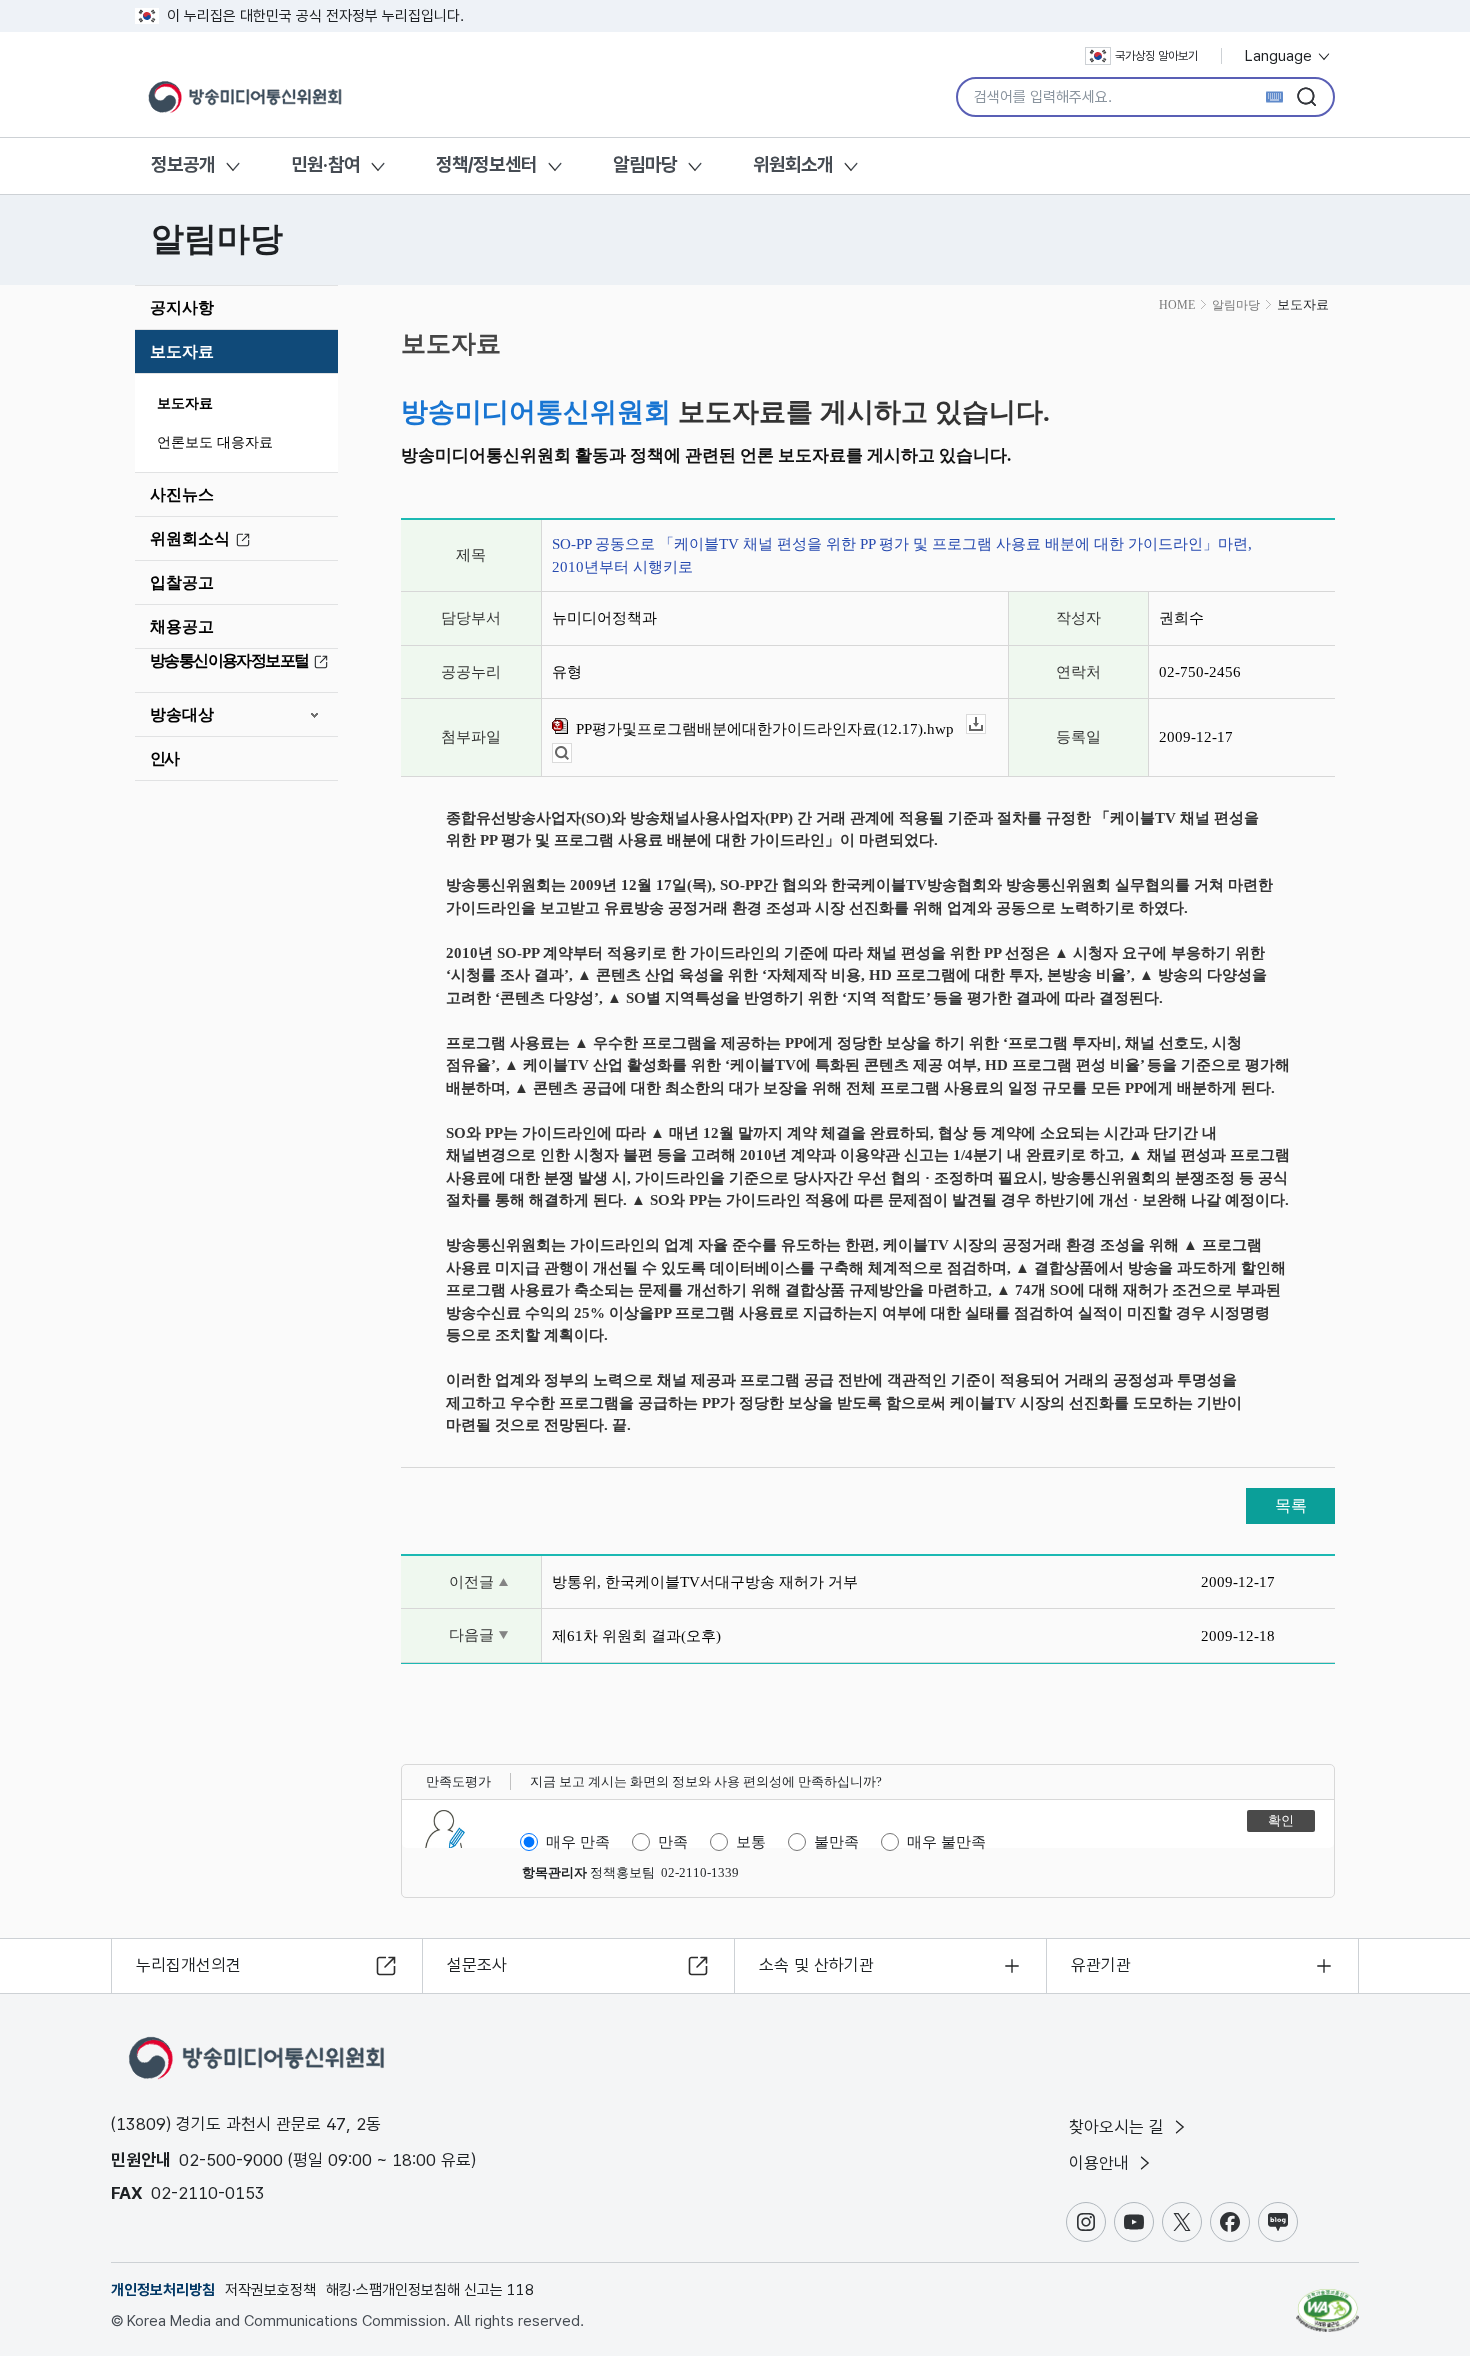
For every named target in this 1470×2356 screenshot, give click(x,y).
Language (1280, 56)
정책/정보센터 (486, 164)
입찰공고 (182, 582)
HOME (1177, 305)
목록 (1291, 1505)
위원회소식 (190, 538)
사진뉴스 (182, 494)
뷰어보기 (571, 753)
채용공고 (182, 626)
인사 (164, 758)
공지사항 (182, 307)
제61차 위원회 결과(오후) (636, 1636)
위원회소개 (793, 164)
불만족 (836, 1842)
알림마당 (645, 164)
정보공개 (183, 164)
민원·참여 (325, 164)
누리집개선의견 (188, 1965)
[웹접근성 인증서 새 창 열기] (1327, 2301)
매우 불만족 (946, 1842)
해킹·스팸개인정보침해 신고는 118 (430, 2290)
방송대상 (182, 714)
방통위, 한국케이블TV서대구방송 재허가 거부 (705, 1582)
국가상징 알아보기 (1156, 56)
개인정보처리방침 (163, 2290)
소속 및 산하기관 (816, 1965)
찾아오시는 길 (1119, 2127)
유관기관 (1101, 1965)
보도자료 (182, 351)
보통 (751, 1842)
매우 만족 (578, 1842)
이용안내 (1101, 2163)
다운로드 (985, 724)
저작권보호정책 (270, 2290)
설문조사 (477, 1965)
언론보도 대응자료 (215, 442)
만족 (673, 1842)
